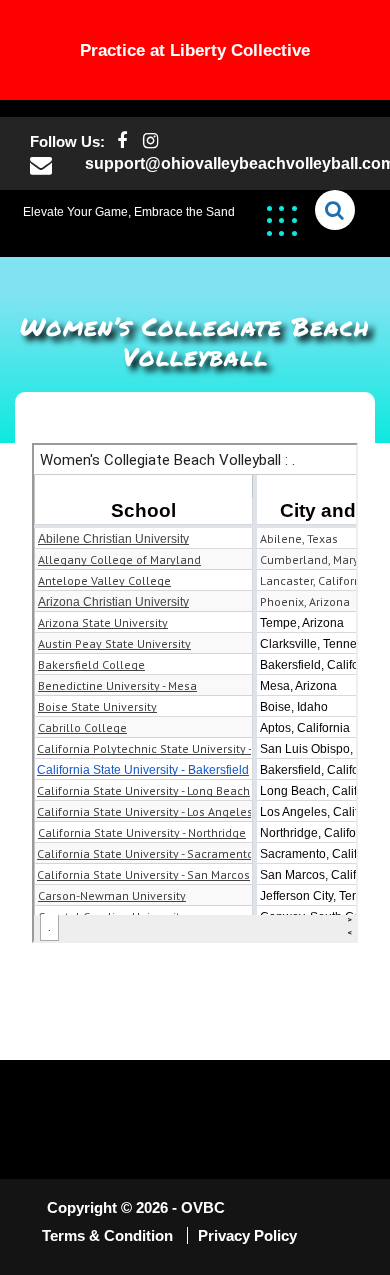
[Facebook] (121, 141)
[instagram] (150, 141)
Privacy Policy (247, 1235)
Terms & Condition (109, 1235)
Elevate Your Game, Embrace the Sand (129, 212)
